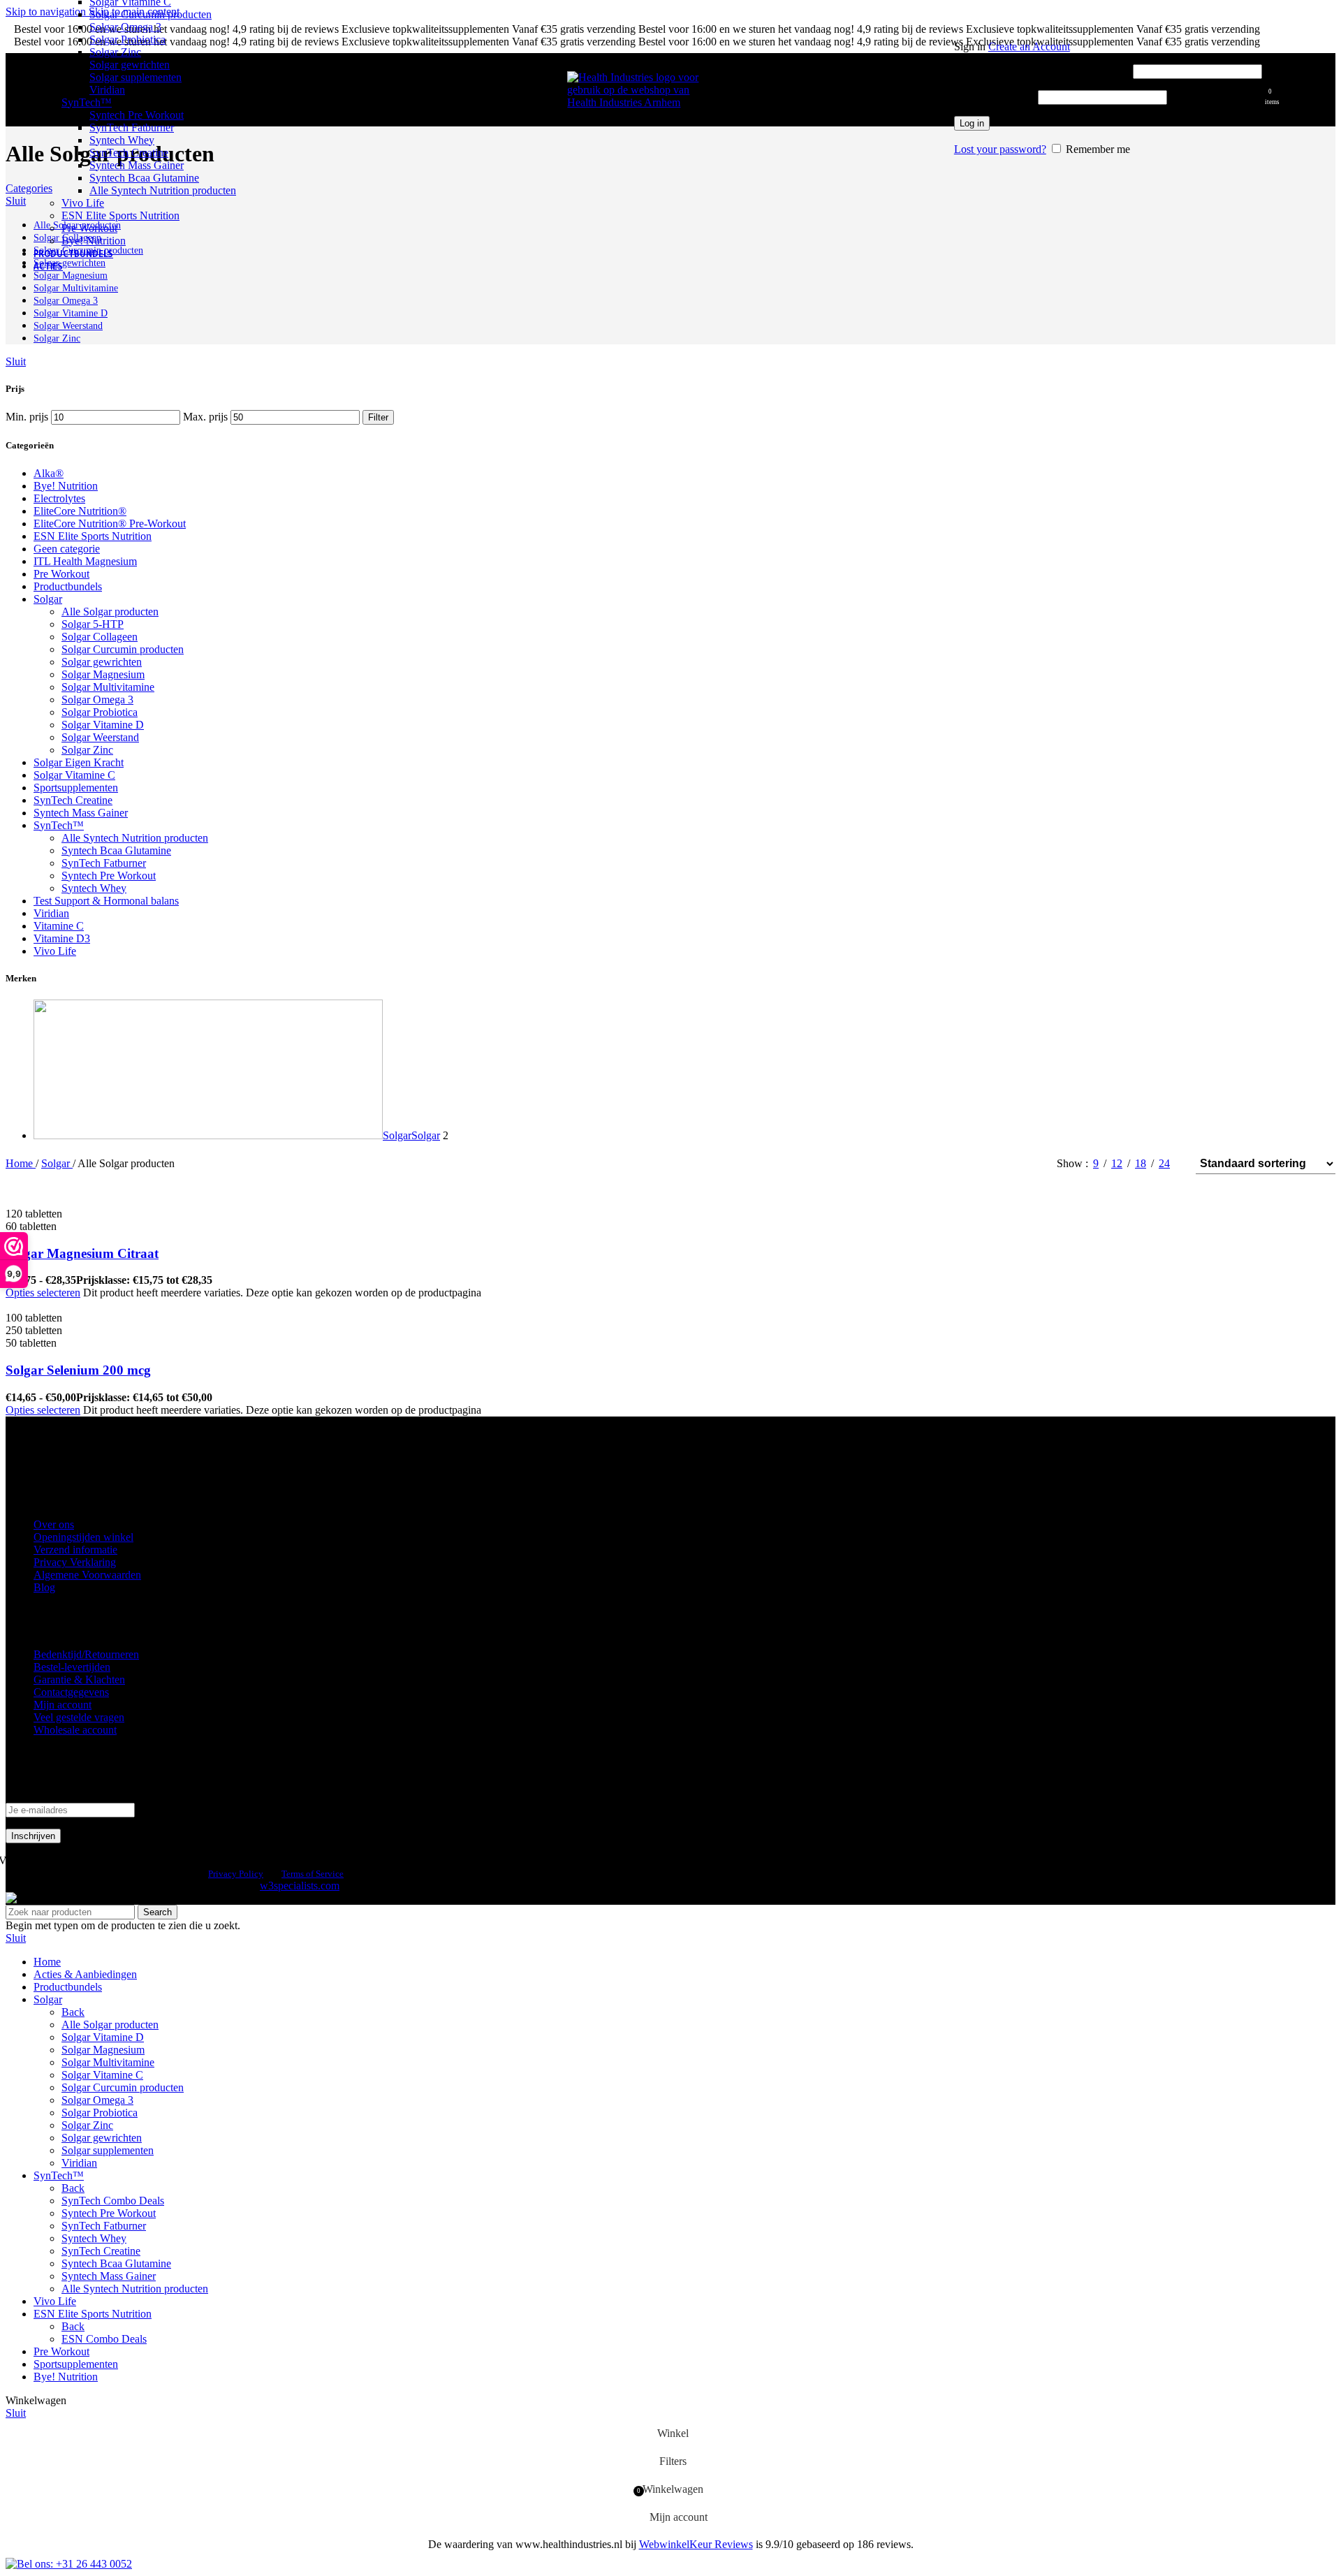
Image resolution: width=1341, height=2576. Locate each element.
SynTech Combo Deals (113, 2201)
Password (995, 97)
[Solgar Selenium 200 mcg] (109, 1305)
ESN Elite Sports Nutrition (120, 215)
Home (21, 1163)
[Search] (947, 90)
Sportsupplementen (76, 788)
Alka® (49, 473)
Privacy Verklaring (75, 1562)
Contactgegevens (71, 1692)
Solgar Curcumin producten (151, 14)
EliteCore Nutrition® (80, 511)
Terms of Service (313, 1874)
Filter (378, 417)
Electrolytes (59, 498)
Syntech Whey (122, 140)
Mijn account (63, 1705)
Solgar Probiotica (127, 39)
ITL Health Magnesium (85, 561)
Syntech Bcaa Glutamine (144, 178)
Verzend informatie (75, 1550)
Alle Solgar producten (110, 612)
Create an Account (1029, 46)
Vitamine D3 (62, 938)
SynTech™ (87, 102)
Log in (972, 123)
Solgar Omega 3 (125, 27)
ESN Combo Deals (104, 2339)
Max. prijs (205, 417)
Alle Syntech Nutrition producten (163, 190)
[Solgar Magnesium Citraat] (110, 1201)
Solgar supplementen (135, 77)
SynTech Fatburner (132, 127)
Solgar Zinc (115, 52)
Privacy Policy (236, 1874)
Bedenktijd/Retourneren (86, 1654)
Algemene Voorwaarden (87, 1575)
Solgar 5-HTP (93, 624)
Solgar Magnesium (103, 674)
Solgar (48, 599)
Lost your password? (1000, 149)
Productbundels (68, 586)
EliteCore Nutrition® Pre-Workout (110, 524)
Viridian (107, 90)
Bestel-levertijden (72, 1667)
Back (73, 2012)
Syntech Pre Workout (137, 115)
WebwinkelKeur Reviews (696, 2544)
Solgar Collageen (100, 637)
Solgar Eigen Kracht (79, 762)
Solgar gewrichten (130, 65)
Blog (44, 1587)
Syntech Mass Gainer (137, 165)
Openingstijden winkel (83, 1537)
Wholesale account (75, 1730)
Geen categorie (67, 549)
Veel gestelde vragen (79, 1717)
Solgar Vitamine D (103, 725)
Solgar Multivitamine (108, 687)
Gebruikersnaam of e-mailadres (1042, 71)
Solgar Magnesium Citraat (82, 1253)
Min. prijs (27, 417)
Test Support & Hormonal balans (106, 901)
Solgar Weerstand (100, 737)
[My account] (1108, 27)
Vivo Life (83, 203)
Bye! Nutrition (94, 241)
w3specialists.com (300, 1886)
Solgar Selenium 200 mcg (78, 1370)
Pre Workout (89, 228)
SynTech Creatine (129, 153)
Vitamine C (59, 926)
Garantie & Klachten (79, 1679)
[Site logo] (637, 102)
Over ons (54, 1524)
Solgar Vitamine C (74, 775)
